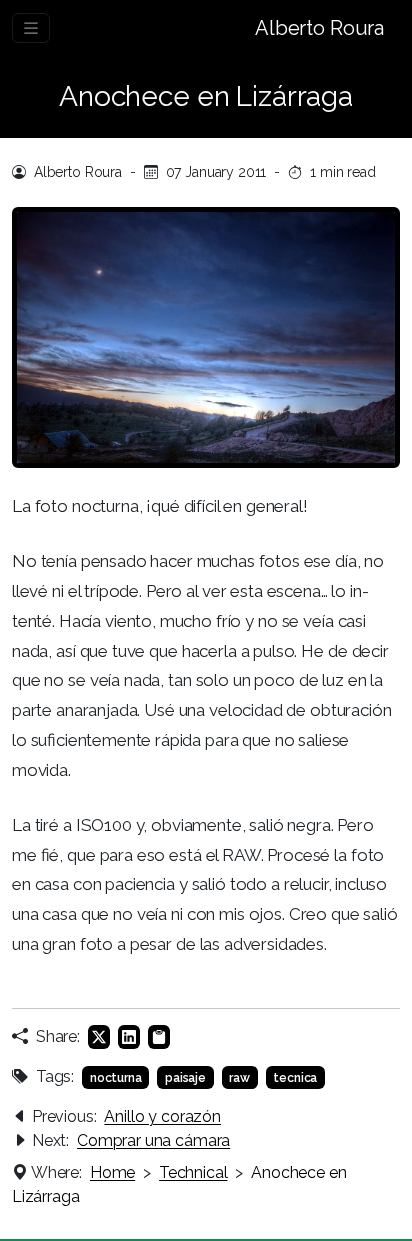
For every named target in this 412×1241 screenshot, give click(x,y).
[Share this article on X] (99, 1037)
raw (239, 1078)
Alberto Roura (319, 28)
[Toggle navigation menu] (31, 28)
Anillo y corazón (162, 1116)
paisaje (185, 1078)
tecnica (295, 1078)
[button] (159, 1037)
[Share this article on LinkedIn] (129, 1037)
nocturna (116, 1078)
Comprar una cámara (153, 1140)
